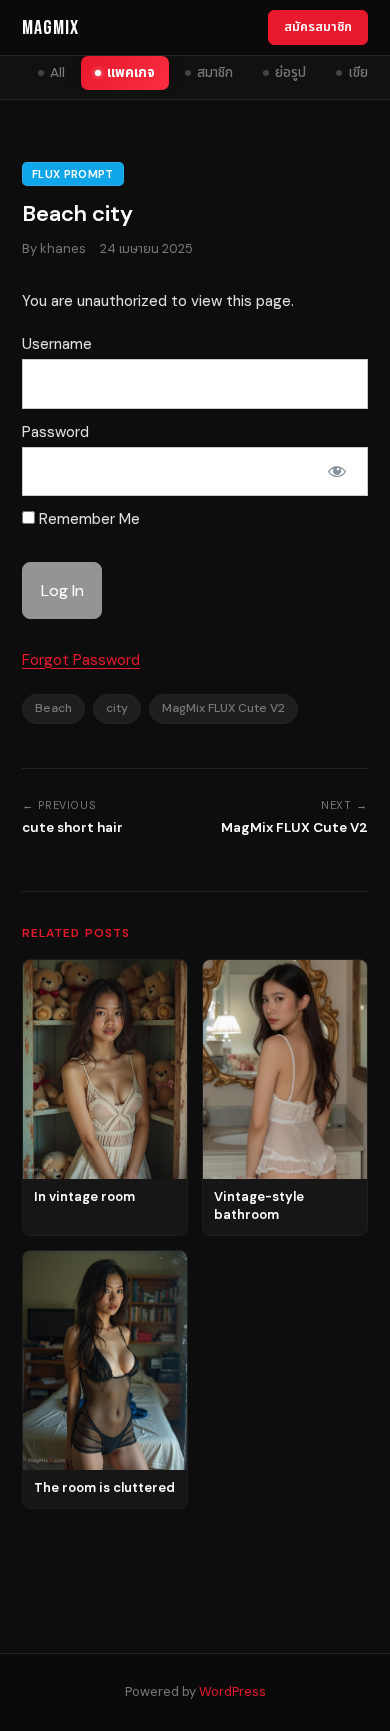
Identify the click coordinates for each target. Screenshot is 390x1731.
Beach (53, 708)
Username (57, 344)
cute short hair (72, 827)
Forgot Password (81, 660)
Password (55, 432)
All (57, 72)
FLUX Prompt (73, 174)
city (117, 708)
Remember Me (87, 519)
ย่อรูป (290, 72)
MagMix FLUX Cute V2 (223, 708)
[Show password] (337, 472)
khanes (63, 248)
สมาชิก (215, 72)
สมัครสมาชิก (318, 26)
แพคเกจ (131, 72)
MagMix (50, 28)
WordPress (232, 1691)
